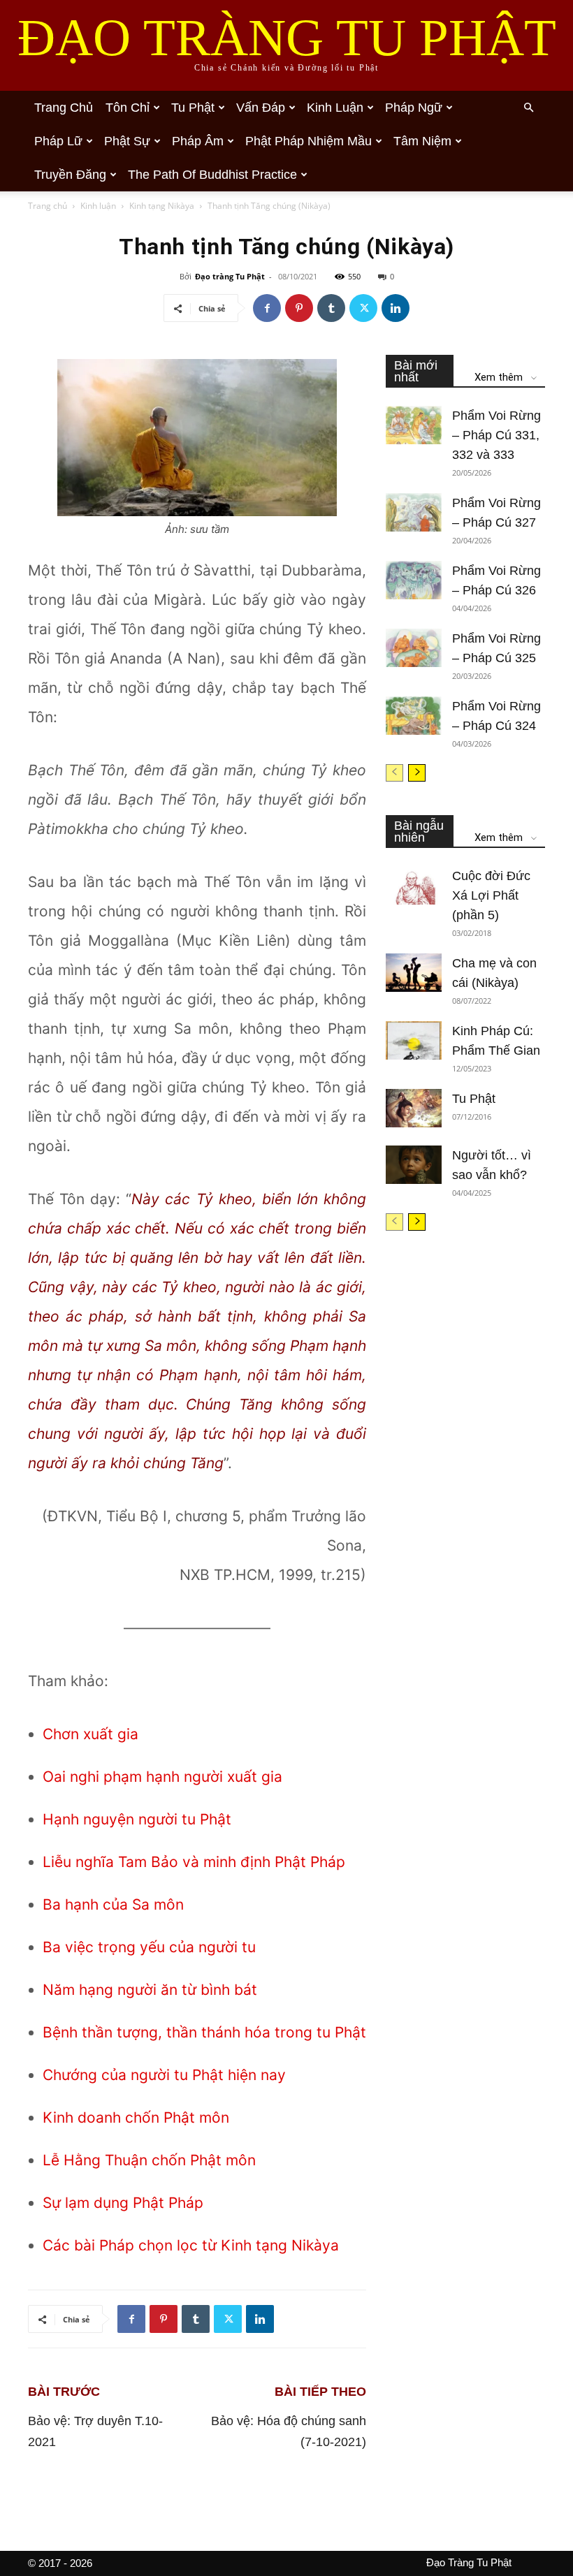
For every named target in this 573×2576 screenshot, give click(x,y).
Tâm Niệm (422, 141)
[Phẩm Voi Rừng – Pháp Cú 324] (414, 716)
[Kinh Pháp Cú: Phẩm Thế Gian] (414, 1040)
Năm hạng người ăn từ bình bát (150, 1990)
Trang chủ (64, 108)
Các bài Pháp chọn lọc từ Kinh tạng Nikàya (191, 2245)
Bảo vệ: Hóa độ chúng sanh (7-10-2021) (289, 2431)
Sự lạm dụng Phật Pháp (123, 2203)
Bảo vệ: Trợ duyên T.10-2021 (95, 2431)
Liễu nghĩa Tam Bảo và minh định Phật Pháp (194, 1862)
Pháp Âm (198, 141)
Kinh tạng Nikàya (162, 206)
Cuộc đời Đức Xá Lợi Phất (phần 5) (491, 895)
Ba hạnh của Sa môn (113, 1904)
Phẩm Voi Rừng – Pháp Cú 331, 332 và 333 (496, 435)
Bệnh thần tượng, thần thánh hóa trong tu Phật (204, 2032)
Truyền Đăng (70, 175)
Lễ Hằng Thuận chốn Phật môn (149, 2160)
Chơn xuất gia (90, 1734)
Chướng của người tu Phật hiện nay (164, 2075)
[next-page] (417, 773)
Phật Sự (127, 141)
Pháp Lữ (58, 141)
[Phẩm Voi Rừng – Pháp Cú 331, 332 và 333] (414, 425)
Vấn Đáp (261, 108)
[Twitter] (363, 308)
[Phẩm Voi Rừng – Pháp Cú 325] (414, 648)
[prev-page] (394, 773)
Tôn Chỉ (128, 108)
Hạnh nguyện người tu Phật (137, 1819)
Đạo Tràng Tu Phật (469, 2562)
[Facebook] (267, 308)
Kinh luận (98, 206)
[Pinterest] (299, 308)
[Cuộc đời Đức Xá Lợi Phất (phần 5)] (414, 885)
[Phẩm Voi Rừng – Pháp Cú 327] (414, 512)
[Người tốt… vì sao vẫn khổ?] (414, 1165)
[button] (528, 108)
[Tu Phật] (414, 1108)
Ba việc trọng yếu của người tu (149, 1947)
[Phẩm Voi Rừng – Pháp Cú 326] (414, 580)
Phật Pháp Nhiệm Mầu (309, 141)
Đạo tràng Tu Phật (230, 276)
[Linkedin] (396, 308)
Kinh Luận (335, 108)
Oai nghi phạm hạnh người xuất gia (162, 1777)
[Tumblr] (331, 308)
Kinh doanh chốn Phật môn (136, 2117)
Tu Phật (193, 108)
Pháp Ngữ (414, 108)
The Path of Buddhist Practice (212, 175)
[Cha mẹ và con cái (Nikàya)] (414, 973)
